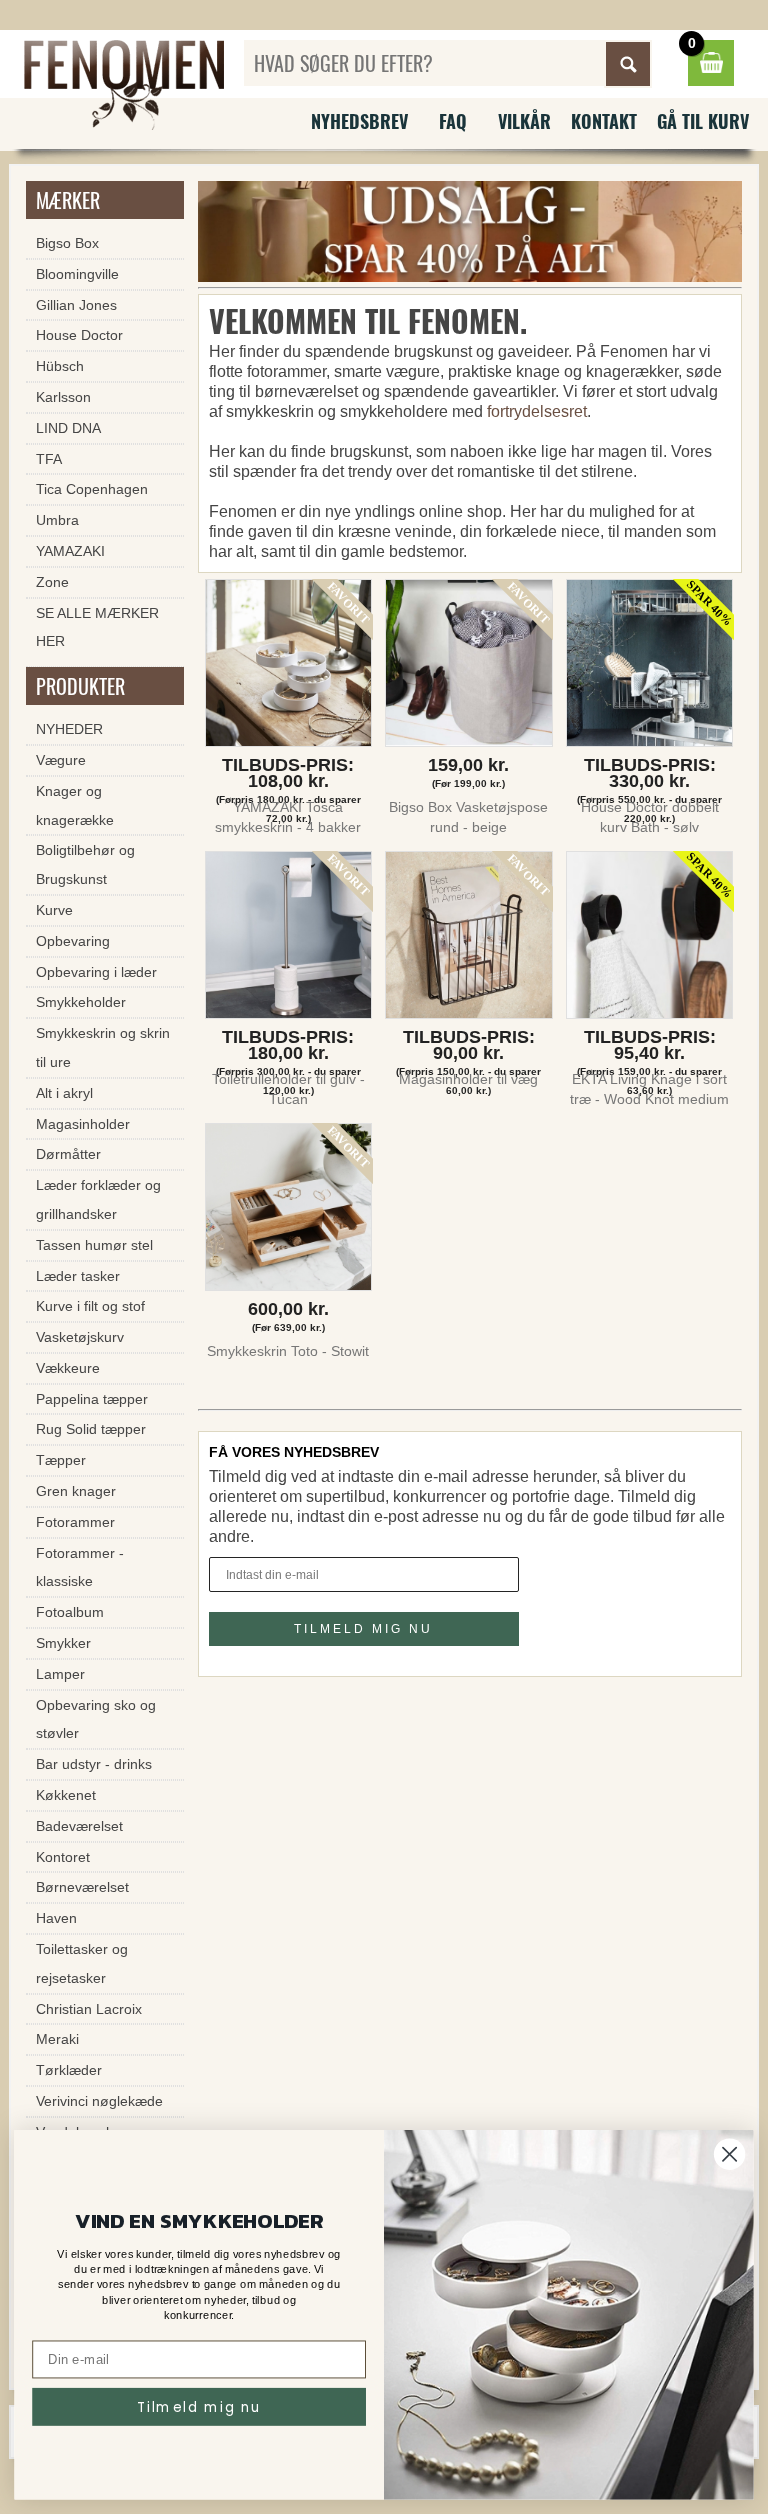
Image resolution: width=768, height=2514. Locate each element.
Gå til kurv (703, 121)
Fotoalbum (70, 1612)
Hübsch (60, 366)
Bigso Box (67, 243)
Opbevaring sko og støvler (96, 1719)
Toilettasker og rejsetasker (82, 1963)
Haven (56, 1918)
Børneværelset (82, 1887)
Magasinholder (83, 1124)
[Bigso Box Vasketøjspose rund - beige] (469, 667)
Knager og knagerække (75, 805)
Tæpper (61, 1460)
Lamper (60, 1674)
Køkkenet (66, 1795)
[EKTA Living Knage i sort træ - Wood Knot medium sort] (649, 939)
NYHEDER (69, 729)
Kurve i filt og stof (90, 1306)
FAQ (453, 121)
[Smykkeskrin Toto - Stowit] (288, 1211)
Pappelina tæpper (92, 1399)
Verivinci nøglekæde (99, 2101)
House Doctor (79, 335)
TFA (49, 459)
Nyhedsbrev (359, 121)
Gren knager (76, 1491)
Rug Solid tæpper (91, 1429)
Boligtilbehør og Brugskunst (85, 864)
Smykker (63, 1643)
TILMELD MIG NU (363, 1629)
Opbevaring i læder (96, 972)
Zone (52, 582)
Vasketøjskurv (80, 1337)
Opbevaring (73, 941)
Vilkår (524, 121)
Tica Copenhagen (92, 489)
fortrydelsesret (537, 411)
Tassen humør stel (94, 1245)
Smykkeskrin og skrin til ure (103, 1047)
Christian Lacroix (89, 2009)
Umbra (57, 520)
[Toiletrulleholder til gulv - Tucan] (288, 939)
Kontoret (63, 1857)
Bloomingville (77, 274)
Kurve (54, 910)
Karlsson (63, 397)
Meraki (57, 2039)
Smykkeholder (81, 1002)
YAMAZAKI (70, 551)
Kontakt (604, 121)
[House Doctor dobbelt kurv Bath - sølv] (649, 667)
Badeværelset (79, 1826)
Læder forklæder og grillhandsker (98, 1199)
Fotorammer (75, 1522)
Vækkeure (68, 1368)
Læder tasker (78, 1276)
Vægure (61, 760)
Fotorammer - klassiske (80, 1567)
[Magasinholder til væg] (469, 939)
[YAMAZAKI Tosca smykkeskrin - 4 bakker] (288, 667)
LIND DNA (68, 428)
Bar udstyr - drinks (94, 1764)
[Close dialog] (729, 2154)
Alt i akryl (64, 1093)
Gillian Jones (76, 305)
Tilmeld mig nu (199, 2406)
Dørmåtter (68, 1154)
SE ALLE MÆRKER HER (97, 627)
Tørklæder (69, 2070)
